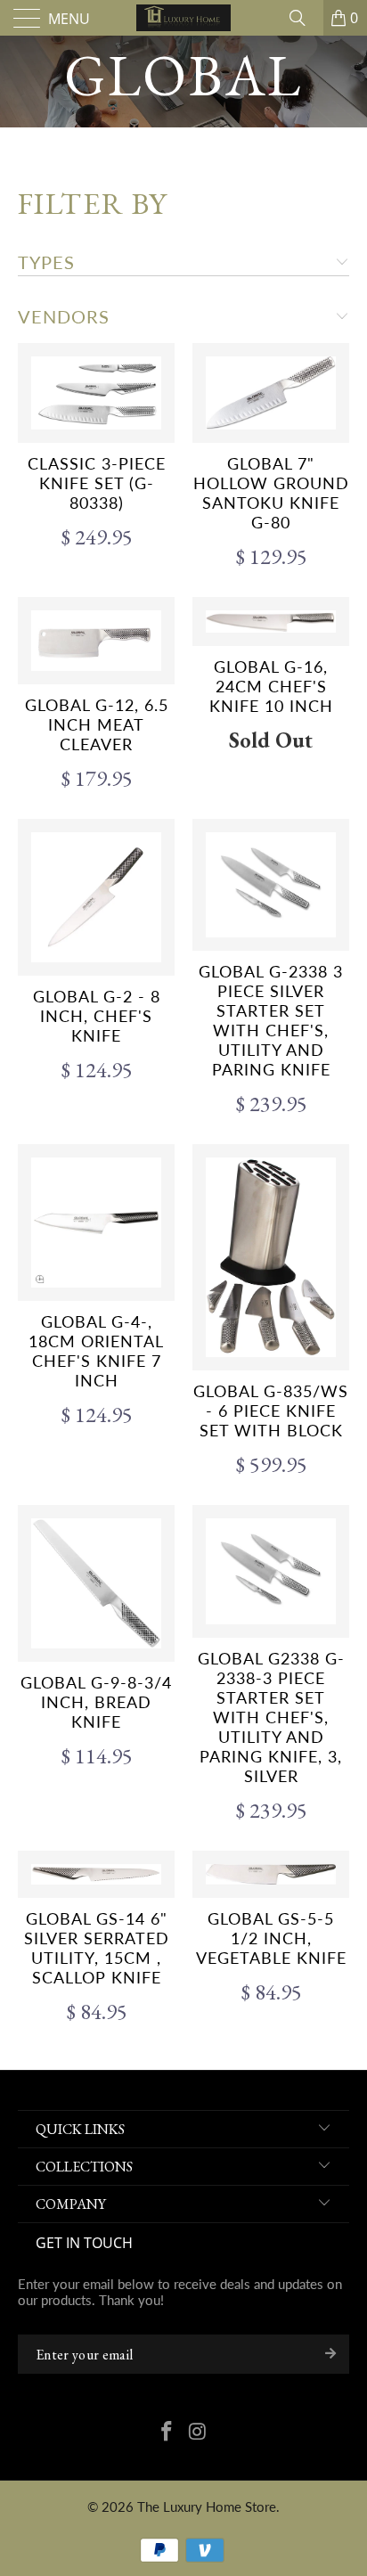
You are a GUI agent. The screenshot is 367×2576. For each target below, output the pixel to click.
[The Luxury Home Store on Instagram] (199, 2433)
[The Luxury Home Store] (183, 18)
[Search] (304, 18)
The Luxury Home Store (207, 2506)
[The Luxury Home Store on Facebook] (167, 2433)
